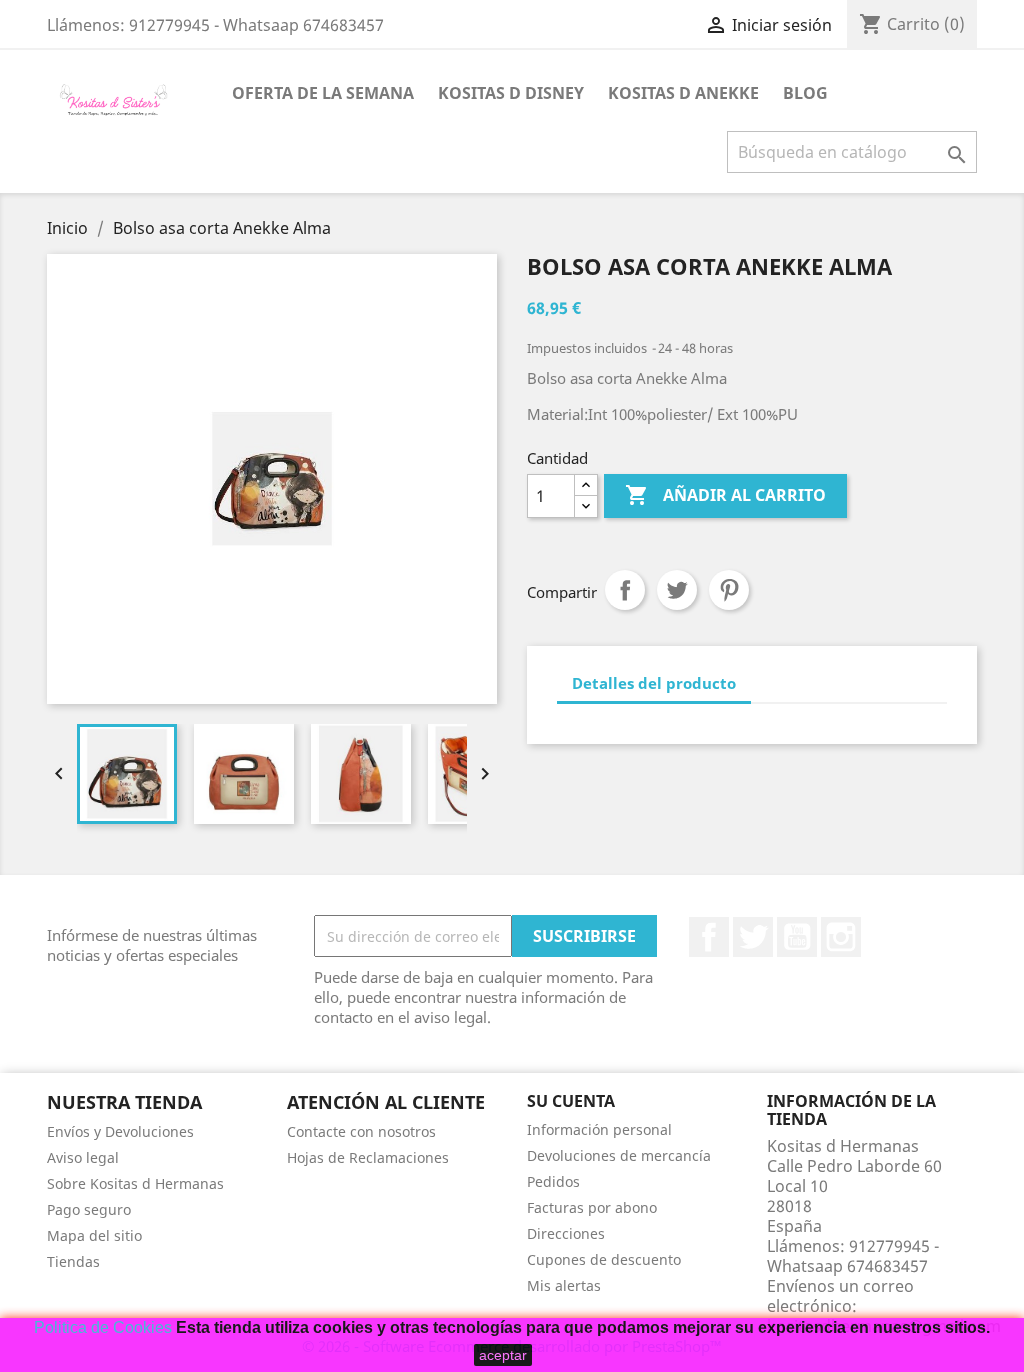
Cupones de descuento (604, 1259)
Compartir (625, 590)
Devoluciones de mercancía (619, 1155)
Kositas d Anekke (683, 93)
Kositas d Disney (511, 93)
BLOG (805, 93)
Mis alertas (564, 1285)
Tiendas (73, 1261)
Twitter (753, 937)
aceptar (503, 1355)
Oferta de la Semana (323, 93)
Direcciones (566, 1233)
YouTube (797, 937)
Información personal (599, 1129)
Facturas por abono (592, 1207)
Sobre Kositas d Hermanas (135, 1183)
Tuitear (677, 590)
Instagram (841, 937)
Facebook (709, 937)
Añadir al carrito (725, 495)
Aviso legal (83, 1157)
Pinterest (729, 590)
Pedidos (553, 1181)
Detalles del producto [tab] (654, 683)
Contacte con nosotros (361, 1131)
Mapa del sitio (94, 1235)
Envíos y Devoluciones (120, 1131)
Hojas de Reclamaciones (368, 1157)
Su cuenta (571, 1101)
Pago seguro (89, 1209)
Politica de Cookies (103, 1327)
